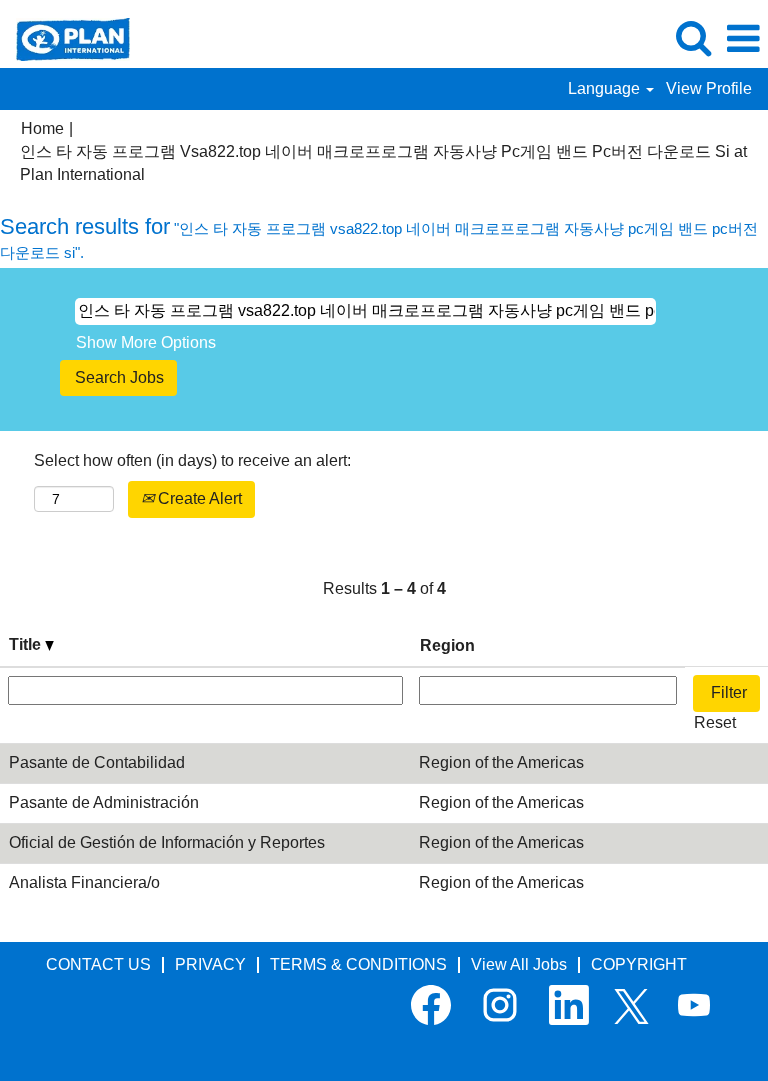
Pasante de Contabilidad (97, 762)
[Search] (693, 38)
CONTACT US (98, 964)
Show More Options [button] (146, 342)
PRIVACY (210, 964)
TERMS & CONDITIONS (358, 964)
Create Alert (198, 498)
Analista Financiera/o (84, 882)
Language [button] (606, 88)
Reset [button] (715, 722)
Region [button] (447, 645)
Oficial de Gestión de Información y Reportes (167, 842)
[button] (743, 39)
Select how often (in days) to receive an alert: (192, 460)
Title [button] (27, 644)
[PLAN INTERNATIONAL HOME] (65, 37)
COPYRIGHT (639, 964)
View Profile (709, 88)
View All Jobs (519, 964)
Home (42, 128)
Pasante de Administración (104, 802)
